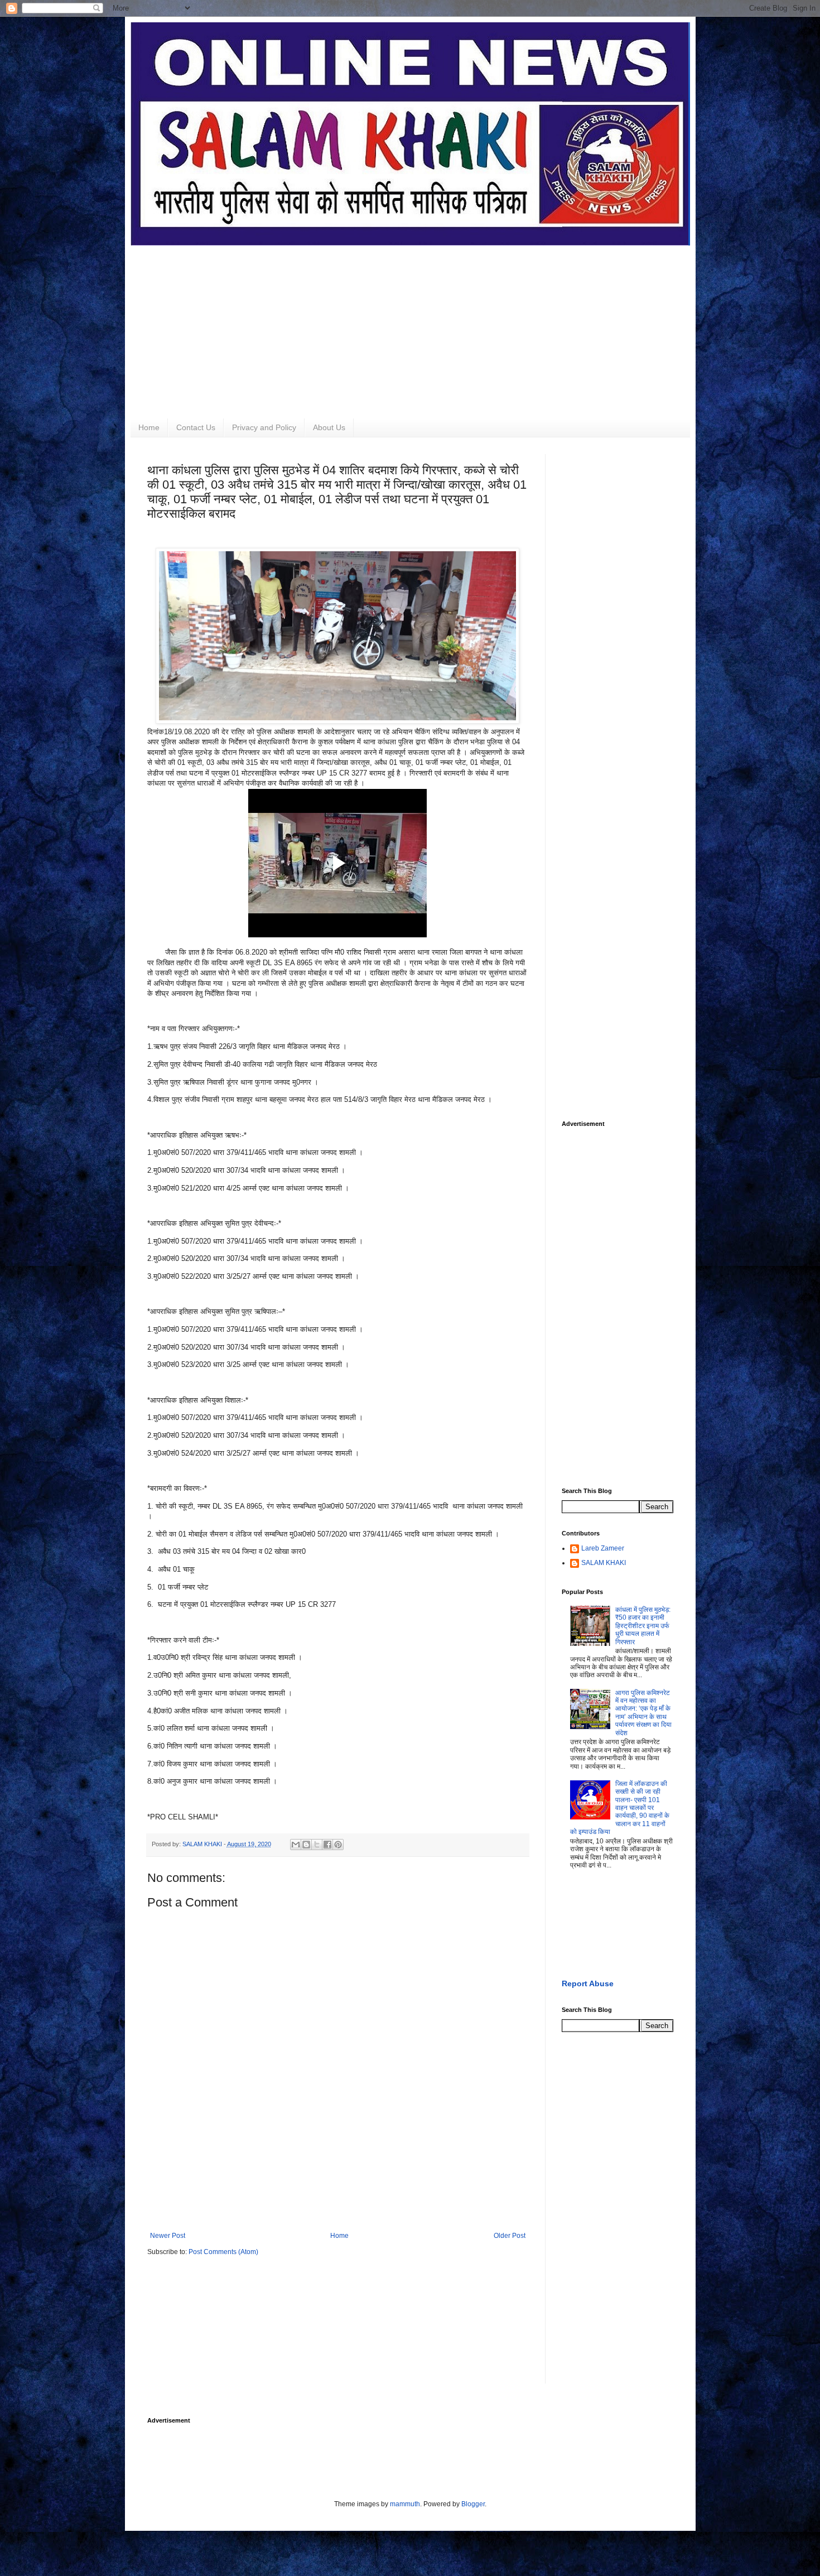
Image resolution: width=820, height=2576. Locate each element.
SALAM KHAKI (604, 1563)
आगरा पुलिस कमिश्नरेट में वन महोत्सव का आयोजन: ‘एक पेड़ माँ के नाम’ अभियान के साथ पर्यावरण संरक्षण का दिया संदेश (643, 1713)
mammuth (405, 2504)
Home (149, 427)
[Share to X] (317, 1845)
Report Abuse (588, 1983)
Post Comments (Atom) (223, 2252)
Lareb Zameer (603, 1548)
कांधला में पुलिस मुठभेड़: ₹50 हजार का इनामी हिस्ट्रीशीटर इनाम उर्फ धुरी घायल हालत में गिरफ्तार (643, 1626)
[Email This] (296, 1845)
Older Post (510, 2236)
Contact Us (196, 427)
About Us (329, 427)
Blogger (473, 2504)
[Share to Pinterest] (338, 1845)
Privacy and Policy (264, 427)
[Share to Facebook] (327, 1845)
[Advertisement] (410, 324)
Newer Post (168, 2236)
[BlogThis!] (306, 1845)
